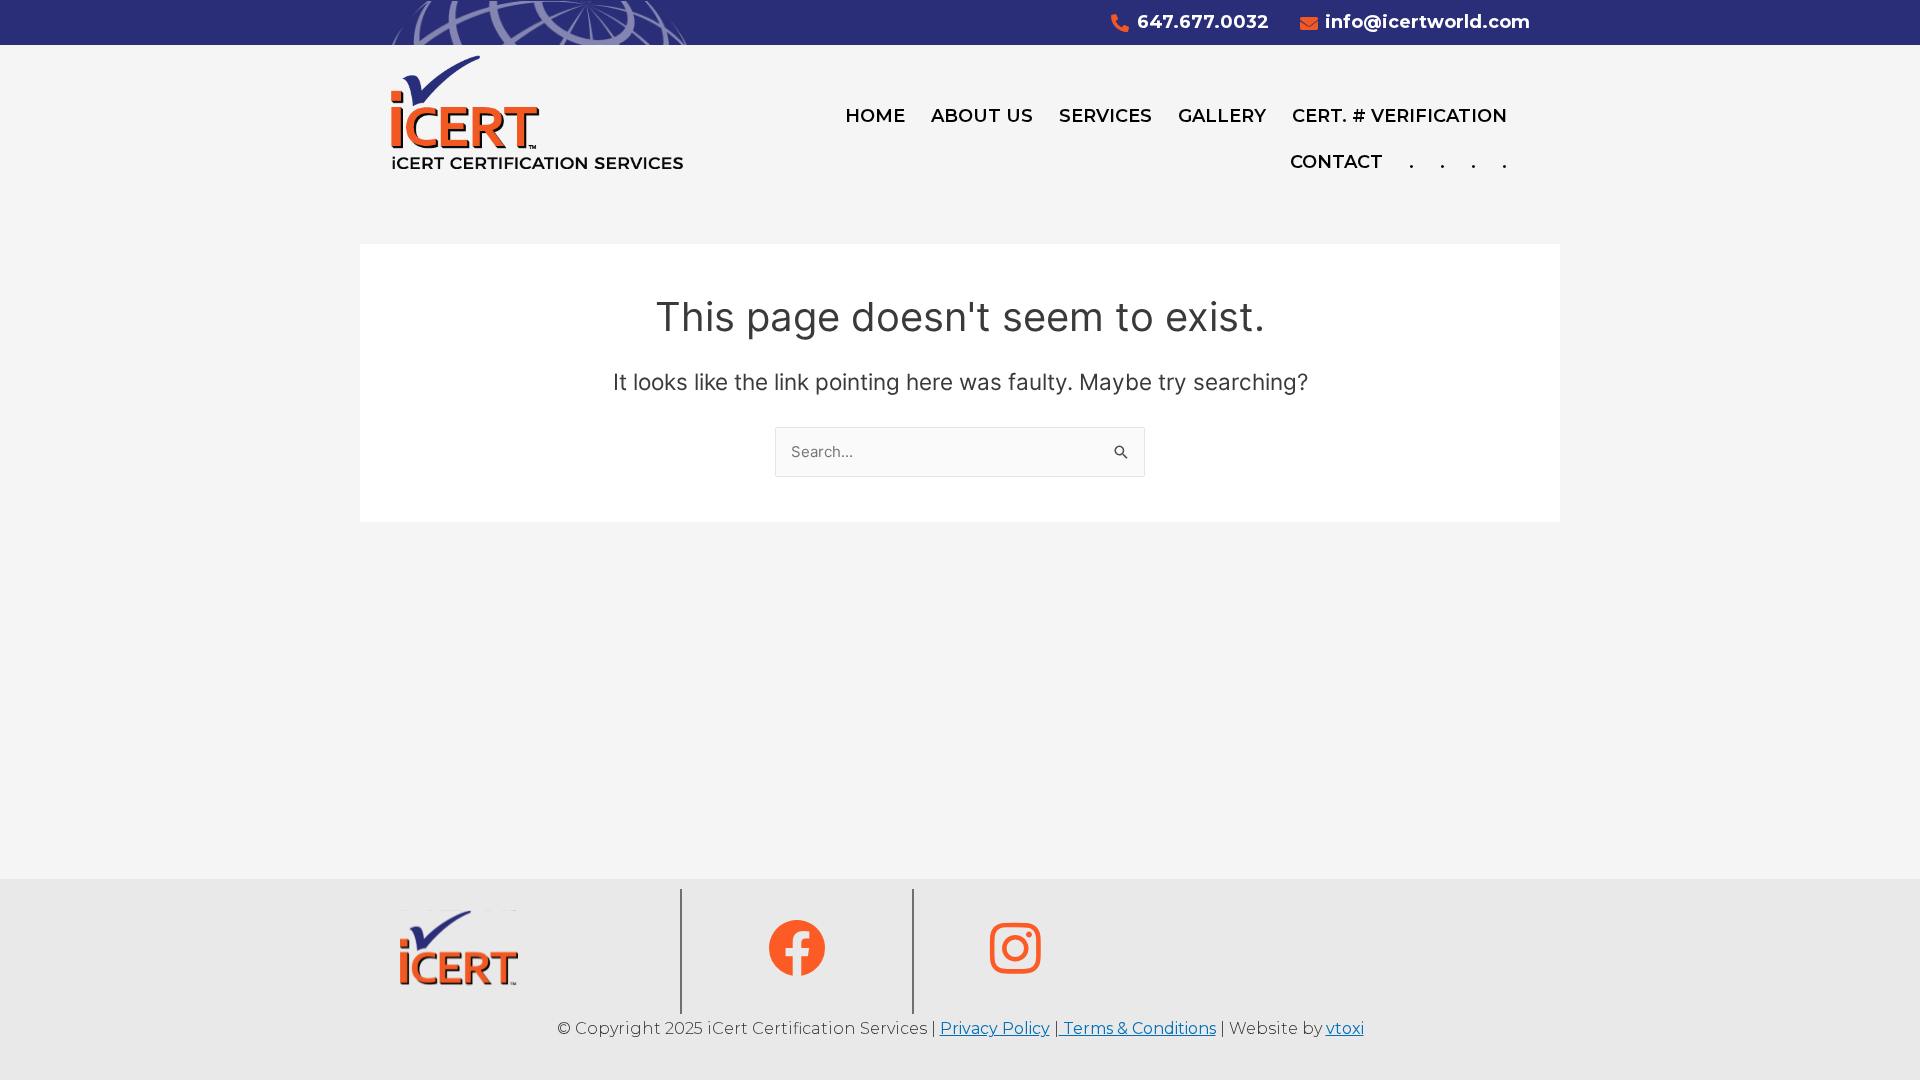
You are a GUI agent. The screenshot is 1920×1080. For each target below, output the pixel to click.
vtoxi (1345, 1028)
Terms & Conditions (1137, 1028)
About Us (982, 116)
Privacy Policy (995, 1028)
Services (1105, 116)
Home (875, 116)
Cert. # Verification (1399, 116)
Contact (1336, 162)
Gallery (1222, 116)
